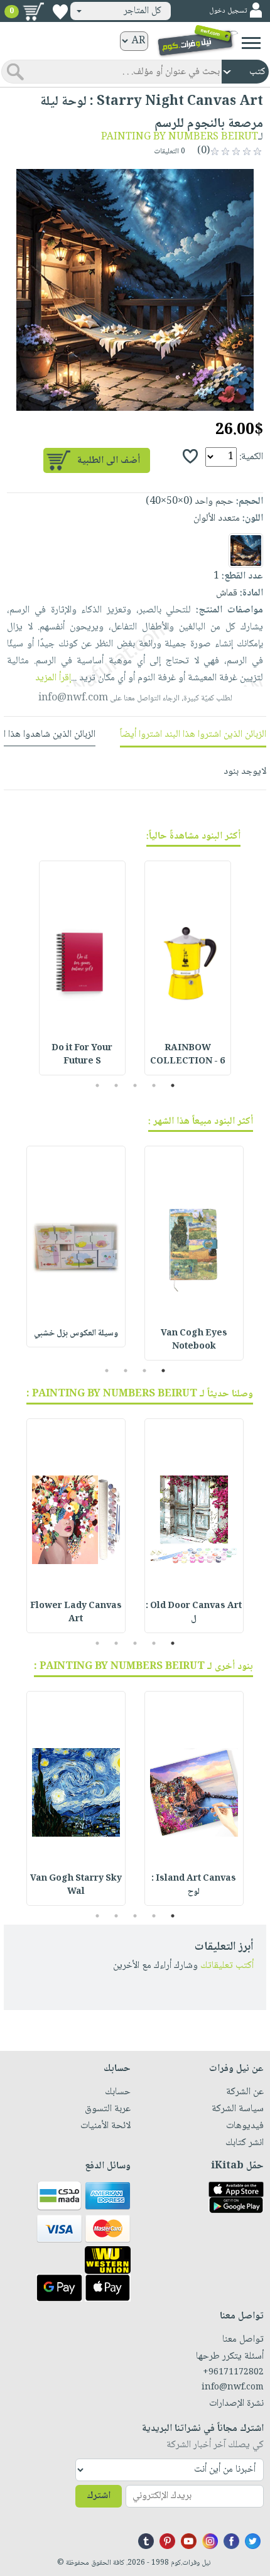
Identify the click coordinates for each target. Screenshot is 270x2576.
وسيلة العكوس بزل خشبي (76, 1334)
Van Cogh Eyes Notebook (194, 1340)
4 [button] (116, 1085)
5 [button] (98, 1085)
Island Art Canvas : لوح (194, 1885)
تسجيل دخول (228, 11)
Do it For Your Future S (82, 1055)
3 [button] (135, 1085)
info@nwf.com (73, 698)
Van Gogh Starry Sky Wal (76, 1885)
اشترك (99, 2496)
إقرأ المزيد (53, 678)
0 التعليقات (170, 152)
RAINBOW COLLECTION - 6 (187, 1055)
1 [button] (173, 1085)
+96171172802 (233, 2372)
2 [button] (154, 1085)
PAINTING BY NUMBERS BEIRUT (180, 137)
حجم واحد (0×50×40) (190, 502)
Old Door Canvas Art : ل (194, 1613)
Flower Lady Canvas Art (76, 1613)
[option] (135, 290)
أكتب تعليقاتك (227, 1966)
